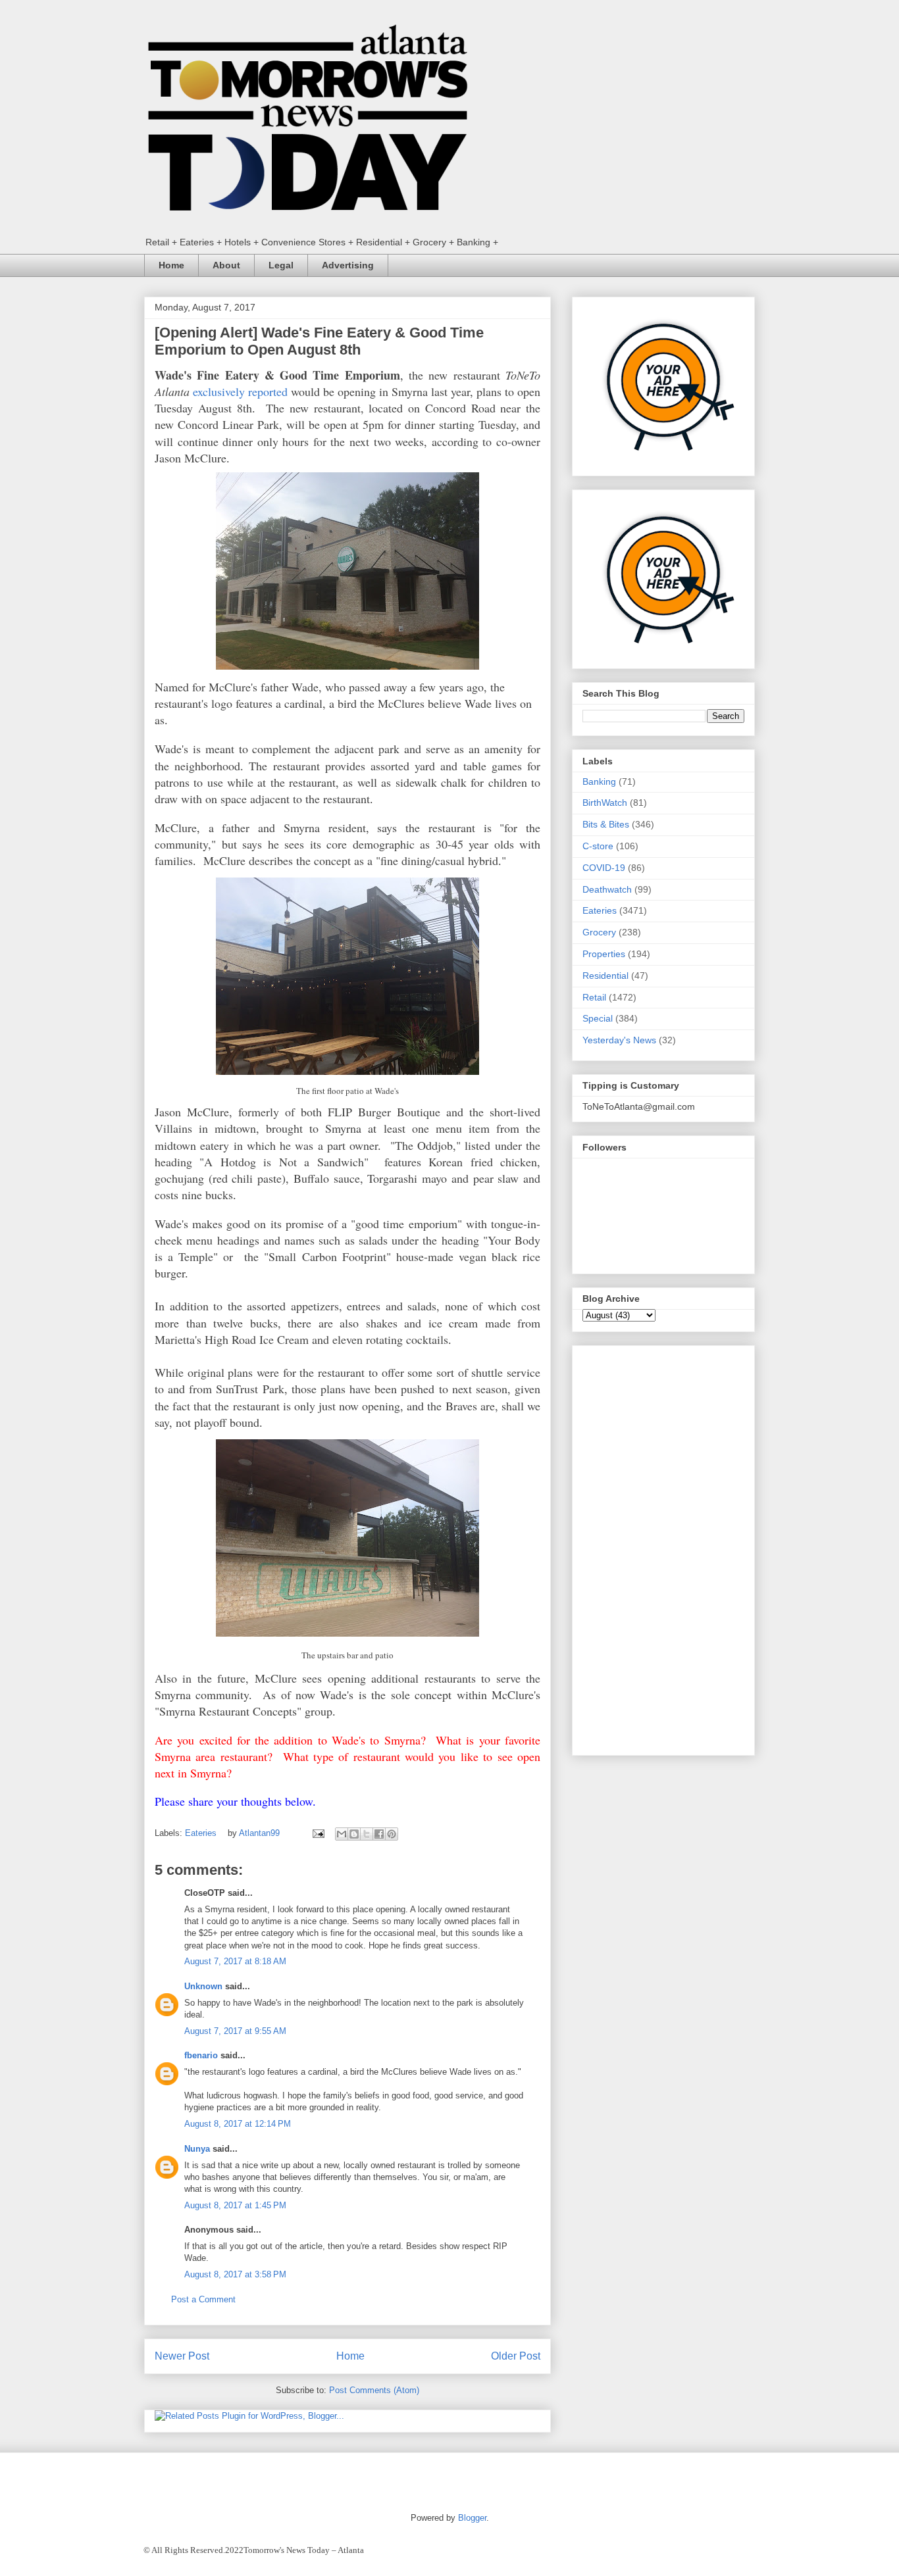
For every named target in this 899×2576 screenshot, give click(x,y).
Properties (604, 954)
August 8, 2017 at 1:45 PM (235, 2205)
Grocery (599, 932)
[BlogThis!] (354, 1834)
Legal (281, 265)
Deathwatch (607, 889)
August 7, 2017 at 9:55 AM (235, 2031)
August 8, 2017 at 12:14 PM (238, 2124)
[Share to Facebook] (379, 1834)
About (226, 265)
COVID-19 (604, 868)
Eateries (201, 1833)
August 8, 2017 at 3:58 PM (235, 2274)
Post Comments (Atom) (374, 2390)
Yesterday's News (619, 1040)
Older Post (516, 2356)
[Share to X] (367, 1834)
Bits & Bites (606, 824)
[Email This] (342, 1834)
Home (171, 265)
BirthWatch (605, 803)
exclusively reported (240, 391)
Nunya (197, 2149)
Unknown (203, 1986)
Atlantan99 (261, 1833)
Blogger (472, 2518)
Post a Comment (203, 2299)
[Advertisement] (663, 1548)
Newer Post (182, 2356)
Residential (605, 976)
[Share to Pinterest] (392, 1834)
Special (598, 1018)
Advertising (348, 265)
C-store (598, 846)
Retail (594, 997)
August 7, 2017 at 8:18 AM (235, 1961)
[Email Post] (318, 1833)
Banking (599, 781)
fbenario (201, 2055)
